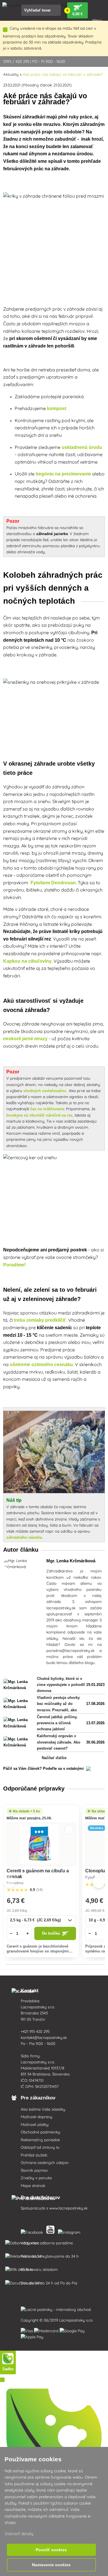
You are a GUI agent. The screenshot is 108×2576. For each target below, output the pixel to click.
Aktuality (11, 74)
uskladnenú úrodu (82, 447)
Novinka (96, 1828)
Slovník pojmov (34, 2170)
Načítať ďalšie (54, 1758)
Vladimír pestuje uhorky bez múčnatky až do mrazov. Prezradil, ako (58, 1704)
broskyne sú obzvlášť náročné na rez (39, 1115)
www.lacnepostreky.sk (68, 2208)
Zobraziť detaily (19, 2534)
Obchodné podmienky (40, 2132)
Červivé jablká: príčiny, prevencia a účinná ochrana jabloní (57, 1723)
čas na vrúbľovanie (47, 1109)
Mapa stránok (33, 2186)
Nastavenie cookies (51, 2565)
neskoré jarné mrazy (25, 1039)
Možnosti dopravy (37, 2117)
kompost (57, 408)
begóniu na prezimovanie (63, 474)
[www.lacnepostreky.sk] (33, 2231)
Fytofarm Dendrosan (53, 883)
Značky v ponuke (36, 2178)
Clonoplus (96, 1871)
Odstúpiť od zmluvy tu (40, 2147)
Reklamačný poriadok (40, 2140)
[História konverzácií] (2, 2380)
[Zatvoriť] (5, 30)
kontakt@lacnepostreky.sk (44, 2037)
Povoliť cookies (51, 2550)
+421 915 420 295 (35, 2031)
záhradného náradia (24, 1537)
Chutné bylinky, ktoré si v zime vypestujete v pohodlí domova (61, 1685)
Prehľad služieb (34, 2155)
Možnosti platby (35, 2124)
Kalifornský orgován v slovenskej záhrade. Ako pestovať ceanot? (59, 1742)
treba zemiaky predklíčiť (40, 1320)
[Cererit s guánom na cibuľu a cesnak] (41, 1845)
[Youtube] (52, 2231)
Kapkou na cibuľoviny (27, 961)
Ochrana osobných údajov (45, 2163)
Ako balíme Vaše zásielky (43, 2109)
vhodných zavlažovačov (45, 1091)
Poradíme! (15, 1265)
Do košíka (51, 1933)
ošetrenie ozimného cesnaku (41, 1365)
